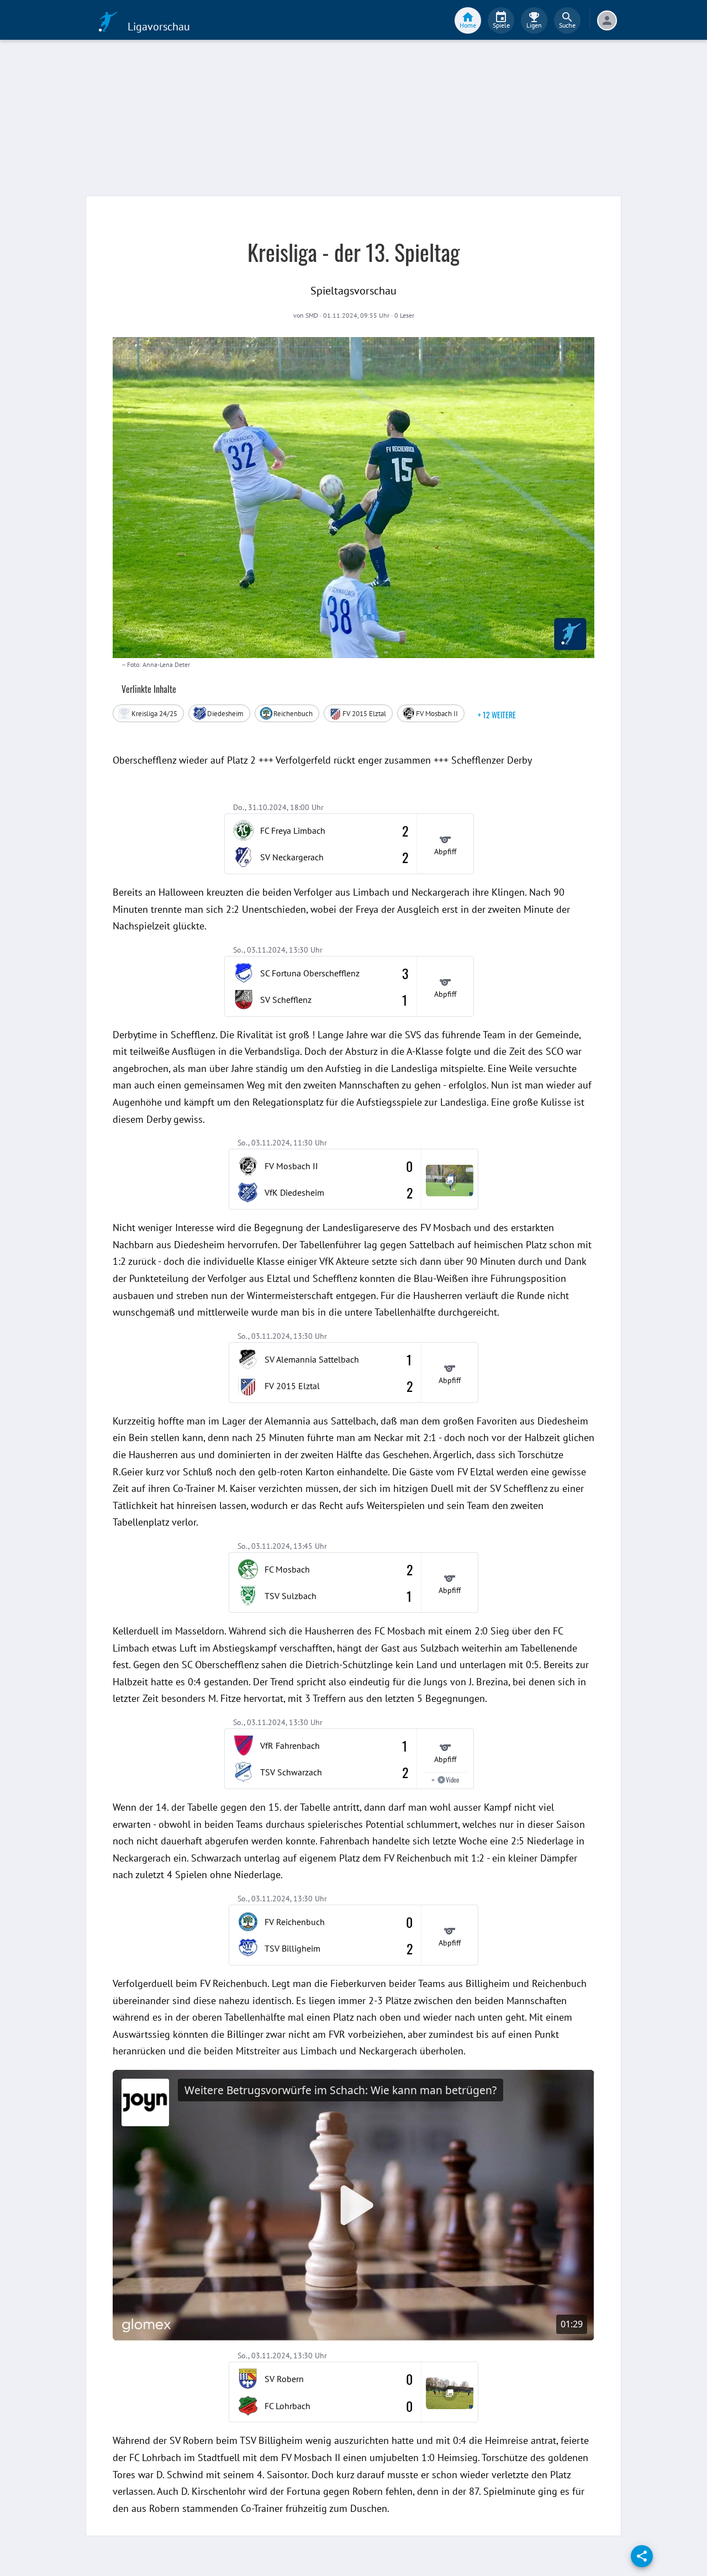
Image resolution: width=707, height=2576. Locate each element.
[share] (642, 2556)
